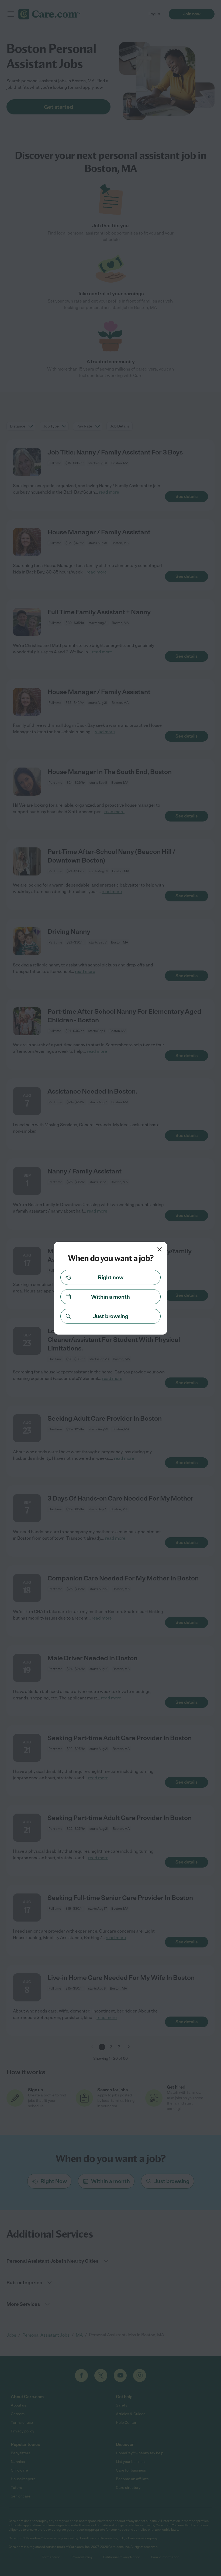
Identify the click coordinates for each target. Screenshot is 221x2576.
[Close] (160, 1249)
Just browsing (111, 1316)
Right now (111, 1277)
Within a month (110, 1297)
